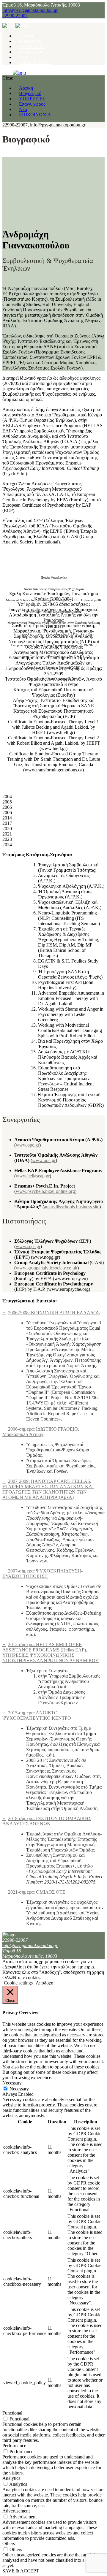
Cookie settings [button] (18, 1983)
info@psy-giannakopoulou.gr (30, 10)
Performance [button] (14, 2446)
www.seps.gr (28, 1246)
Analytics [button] (11, 2478)
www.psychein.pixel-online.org (45, 1191)
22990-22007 (15, 16)
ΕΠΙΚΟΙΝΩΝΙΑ (35, 62)
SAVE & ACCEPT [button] (21, 2571)
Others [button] (9, 2543)
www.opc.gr (27, 1145)
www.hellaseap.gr (33, 1176)
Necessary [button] (12, 2083)
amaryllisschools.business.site (72, 1207)
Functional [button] (12, 2413)
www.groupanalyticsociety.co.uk (47, 1268)
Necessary (19, 2089)
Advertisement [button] (16, 2511)
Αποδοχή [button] (44, 1983)
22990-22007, (16, 125)
